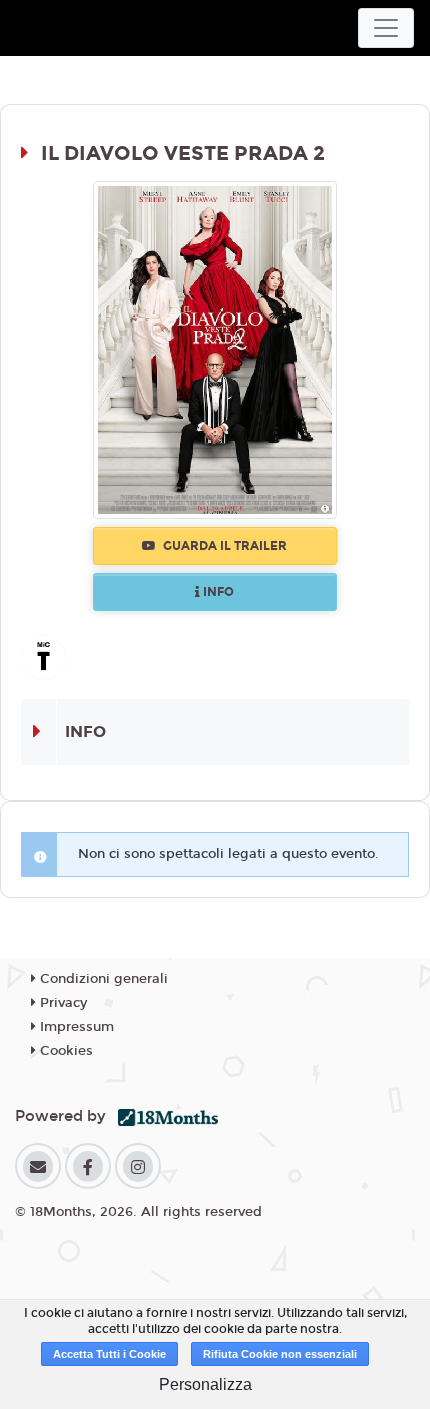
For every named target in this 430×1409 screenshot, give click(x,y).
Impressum (75, 1027)
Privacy (61, 1003)
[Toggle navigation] (386, 28)
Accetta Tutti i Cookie (109, 1354)
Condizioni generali (102, 979)
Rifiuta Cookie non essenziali (280, 1354)
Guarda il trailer (223, 546)
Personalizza (205, 1384)
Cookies (64, 1051)
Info (217, 592)
